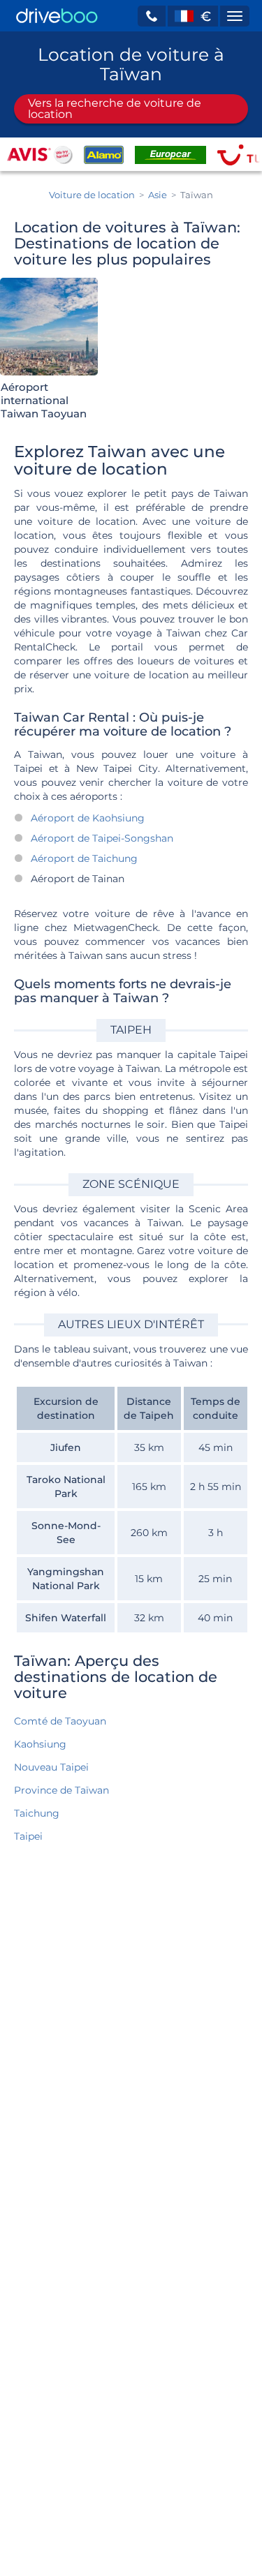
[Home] (57, 16)
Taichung (37, 1813)
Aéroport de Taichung (84, 858)
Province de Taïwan (61, 1790)
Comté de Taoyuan (60, 1721)
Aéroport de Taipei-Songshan (102, 838)
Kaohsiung (40, 1744)
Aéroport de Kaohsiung (88, 818)
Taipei (28, 1836)
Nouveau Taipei (51, 1767)
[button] (152, 16)
